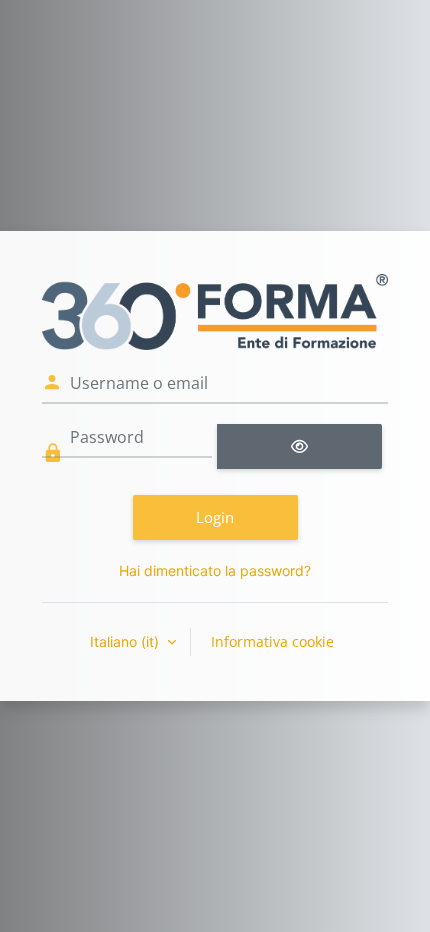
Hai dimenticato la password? (215, 570)
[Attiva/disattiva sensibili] (299, 446)
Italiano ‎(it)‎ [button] (126, 641)
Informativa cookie (272, 641)
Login (215, 517)
